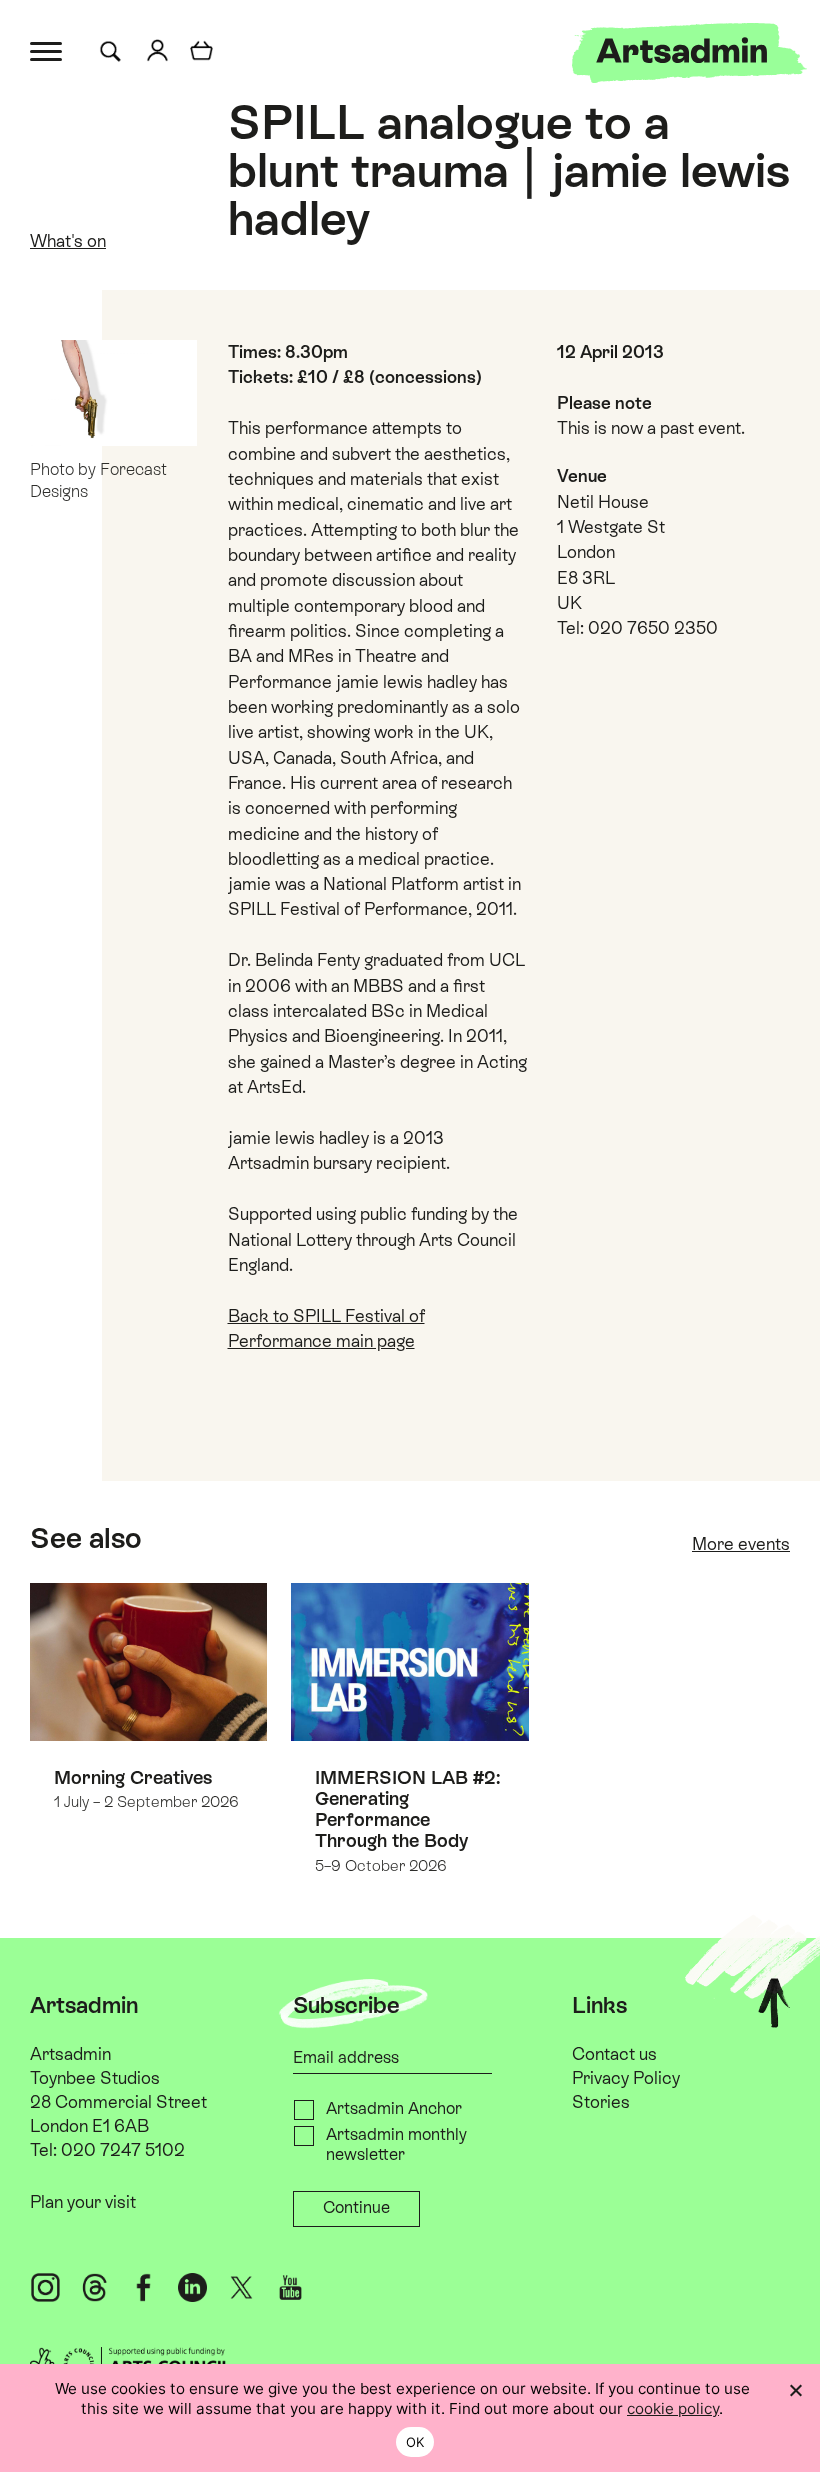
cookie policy (673, 2408)
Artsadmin (70, 2054)
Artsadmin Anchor (394, 2108)
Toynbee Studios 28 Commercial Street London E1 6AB (118, 2102)
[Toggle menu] (47, 49)
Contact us (614, 2054)
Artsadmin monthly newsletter (396, 2144)
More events (741, 1544)
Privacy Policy (626, 2078)
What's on (68, 241)
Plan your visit (83, 2202)
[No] (795, 2390)
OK (415, 2442)
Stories (601, 2102)
